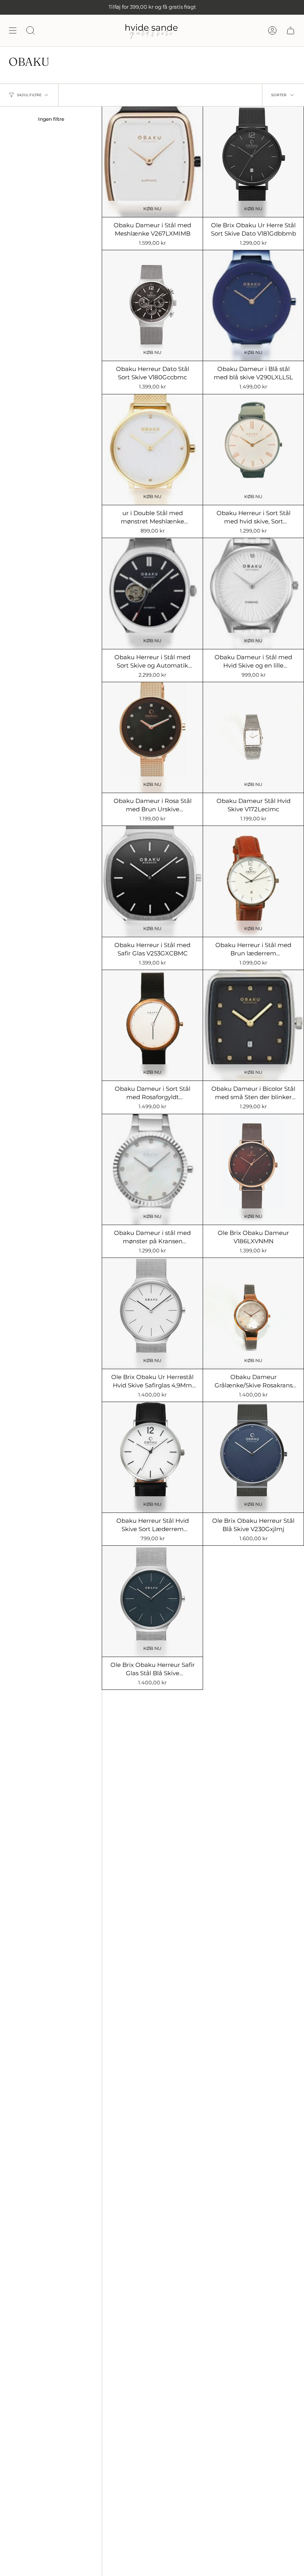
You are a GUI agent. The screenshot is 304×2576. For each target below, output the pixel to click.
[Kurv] (291, 30)
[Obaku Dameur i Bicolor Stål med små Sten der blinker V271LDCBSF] (253, 1025)
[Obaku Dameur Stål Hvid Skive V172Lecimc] (253, 737)
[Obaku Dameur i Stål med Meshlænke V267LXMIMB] (152, 162)
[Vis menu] (13, 30)
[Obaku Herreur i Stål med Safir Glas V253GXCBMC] (152, 881)
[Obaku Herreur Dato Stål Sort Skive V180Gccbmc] (152, 305)
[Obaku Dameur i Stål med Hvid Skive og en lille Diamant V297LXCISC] (253, 593)
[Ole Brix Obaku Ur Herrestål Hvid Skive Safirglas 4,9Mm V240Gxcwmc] (152, 1313)
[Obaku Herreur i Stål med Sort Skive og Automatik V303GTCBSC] (152, 593)
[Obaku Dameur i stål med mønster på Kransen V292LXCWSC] (152, 1169)
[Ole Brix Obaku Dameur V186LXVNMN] (253, 1169)
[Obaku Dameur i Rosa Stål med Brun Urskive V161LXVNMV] (152, 737)
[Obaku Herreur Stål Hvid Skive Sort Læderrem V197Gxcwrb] (152, 1457)
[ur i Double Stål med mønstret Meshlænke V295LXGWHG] (152, 450)
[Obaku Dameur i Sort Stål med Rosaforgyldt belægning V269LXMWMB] (152, 1025)
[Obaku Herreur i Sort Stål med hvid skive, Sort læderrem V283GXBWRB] (253, 450)
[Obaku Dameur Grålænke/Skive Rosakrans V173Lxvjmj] (253, 1313)
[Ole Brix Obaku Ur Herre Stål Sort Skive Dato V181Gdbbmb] (253, 162)
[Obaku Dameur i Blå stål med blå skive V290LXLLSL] (253, 305)
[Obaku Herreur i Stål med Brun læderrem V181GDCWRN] (253, 881)
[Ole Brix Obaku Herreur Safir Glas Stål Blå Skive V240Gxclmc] (152, 1601)
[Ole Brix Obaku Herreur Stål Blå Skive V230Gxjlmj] (253, 1457)
